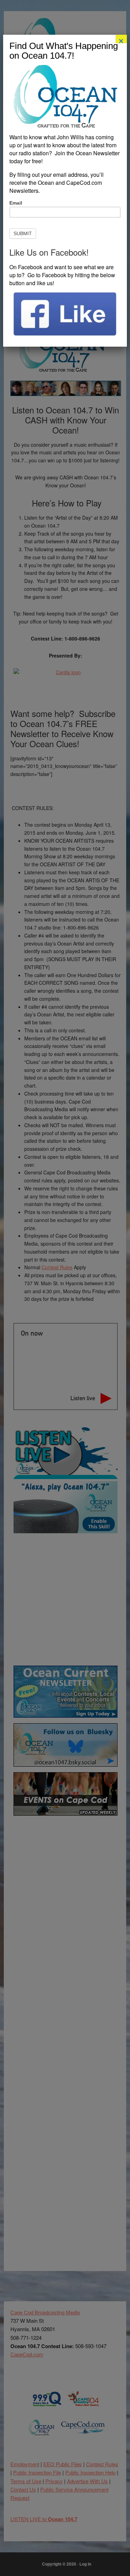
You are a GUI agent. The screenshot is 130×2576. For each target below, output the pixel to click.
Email (16, 203)
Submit (23, 233)
